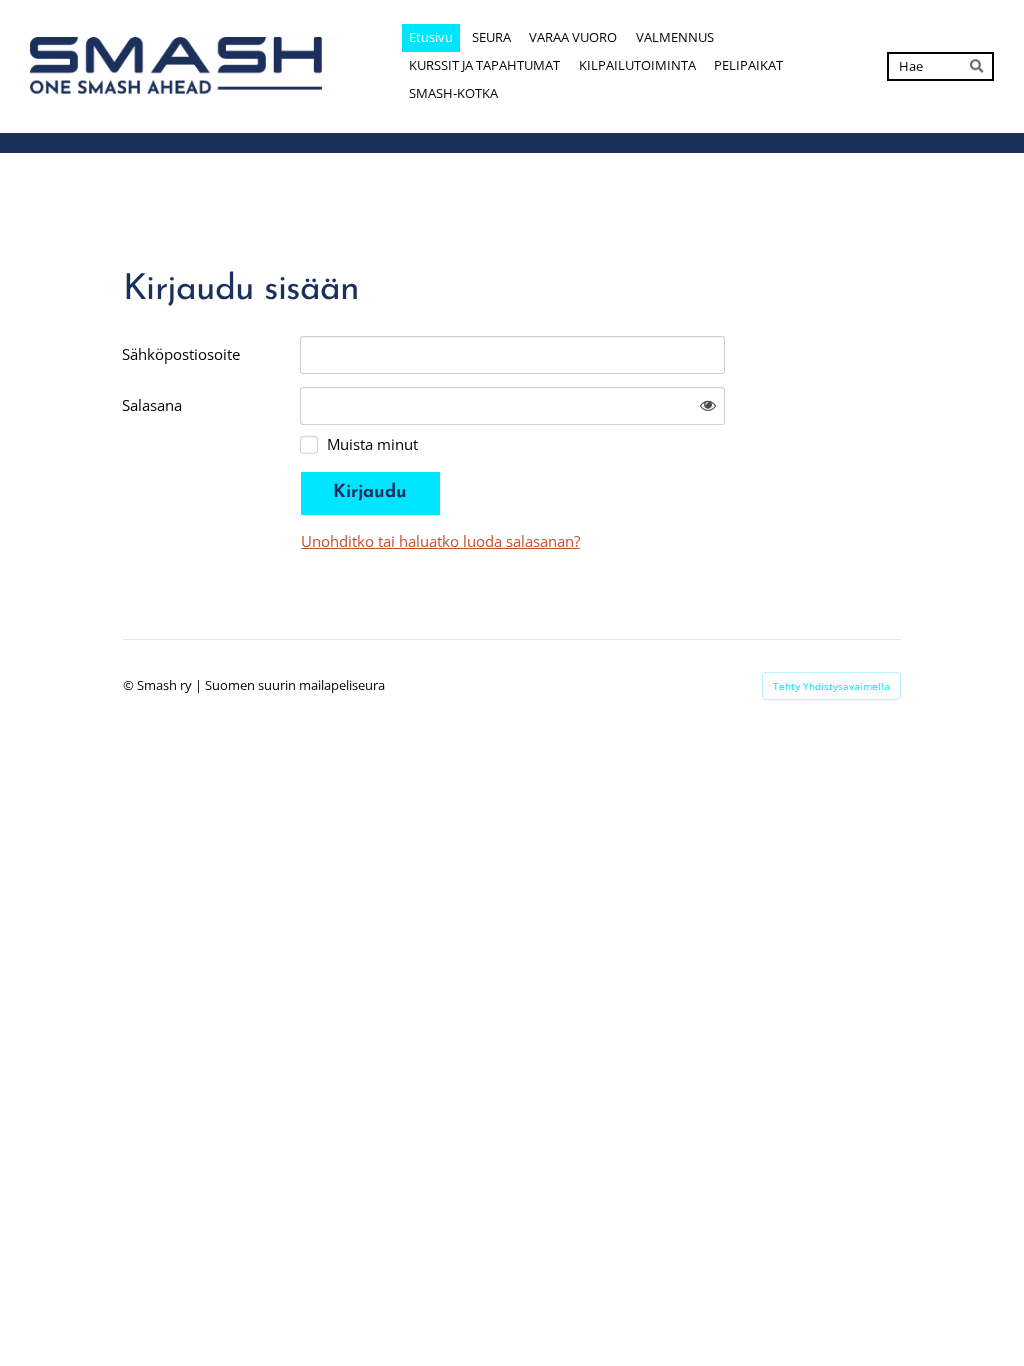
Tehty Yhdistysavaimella (831, 686)
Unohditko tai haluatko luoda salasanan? (440, 541)
